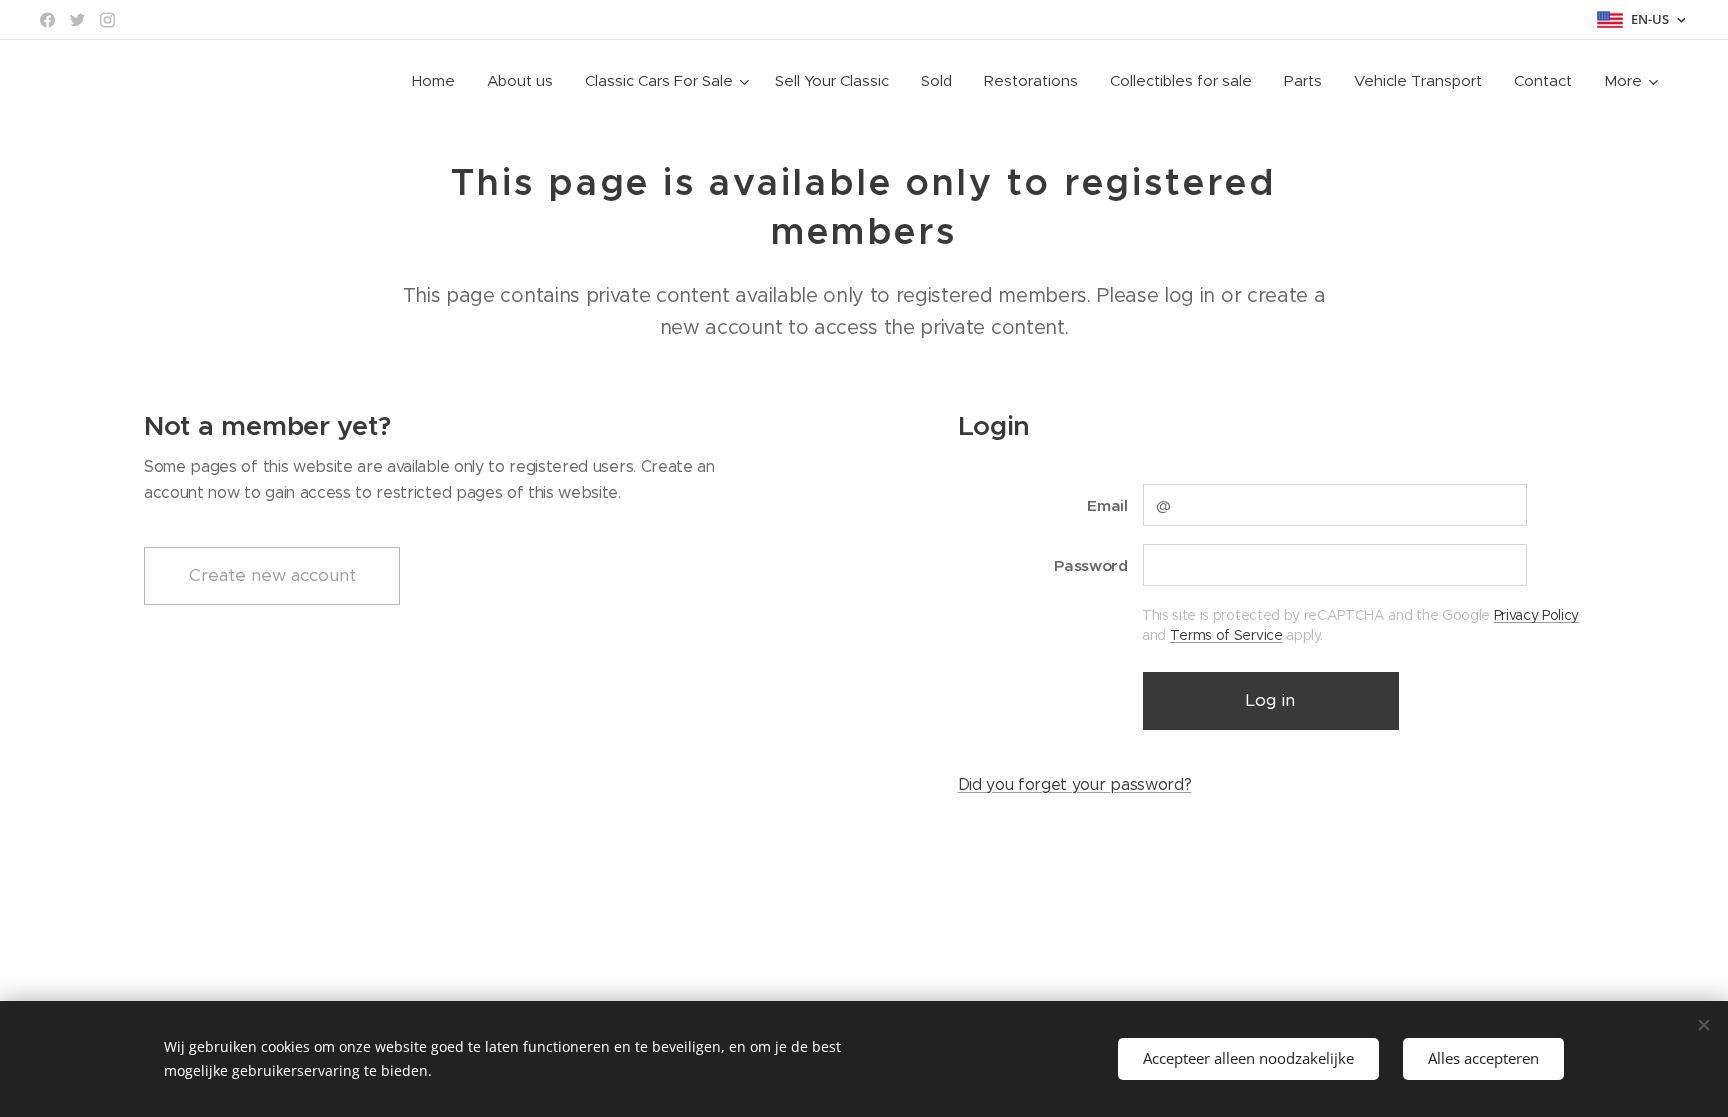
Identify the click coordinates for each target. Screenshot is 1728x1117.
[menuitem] (439, 81)
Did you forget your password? (1075, 784)
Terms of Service (1226, 635)
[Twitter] (77, 20)
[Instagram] (107, 20)
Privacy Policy (1537, 615)
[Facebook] (47, 20)
